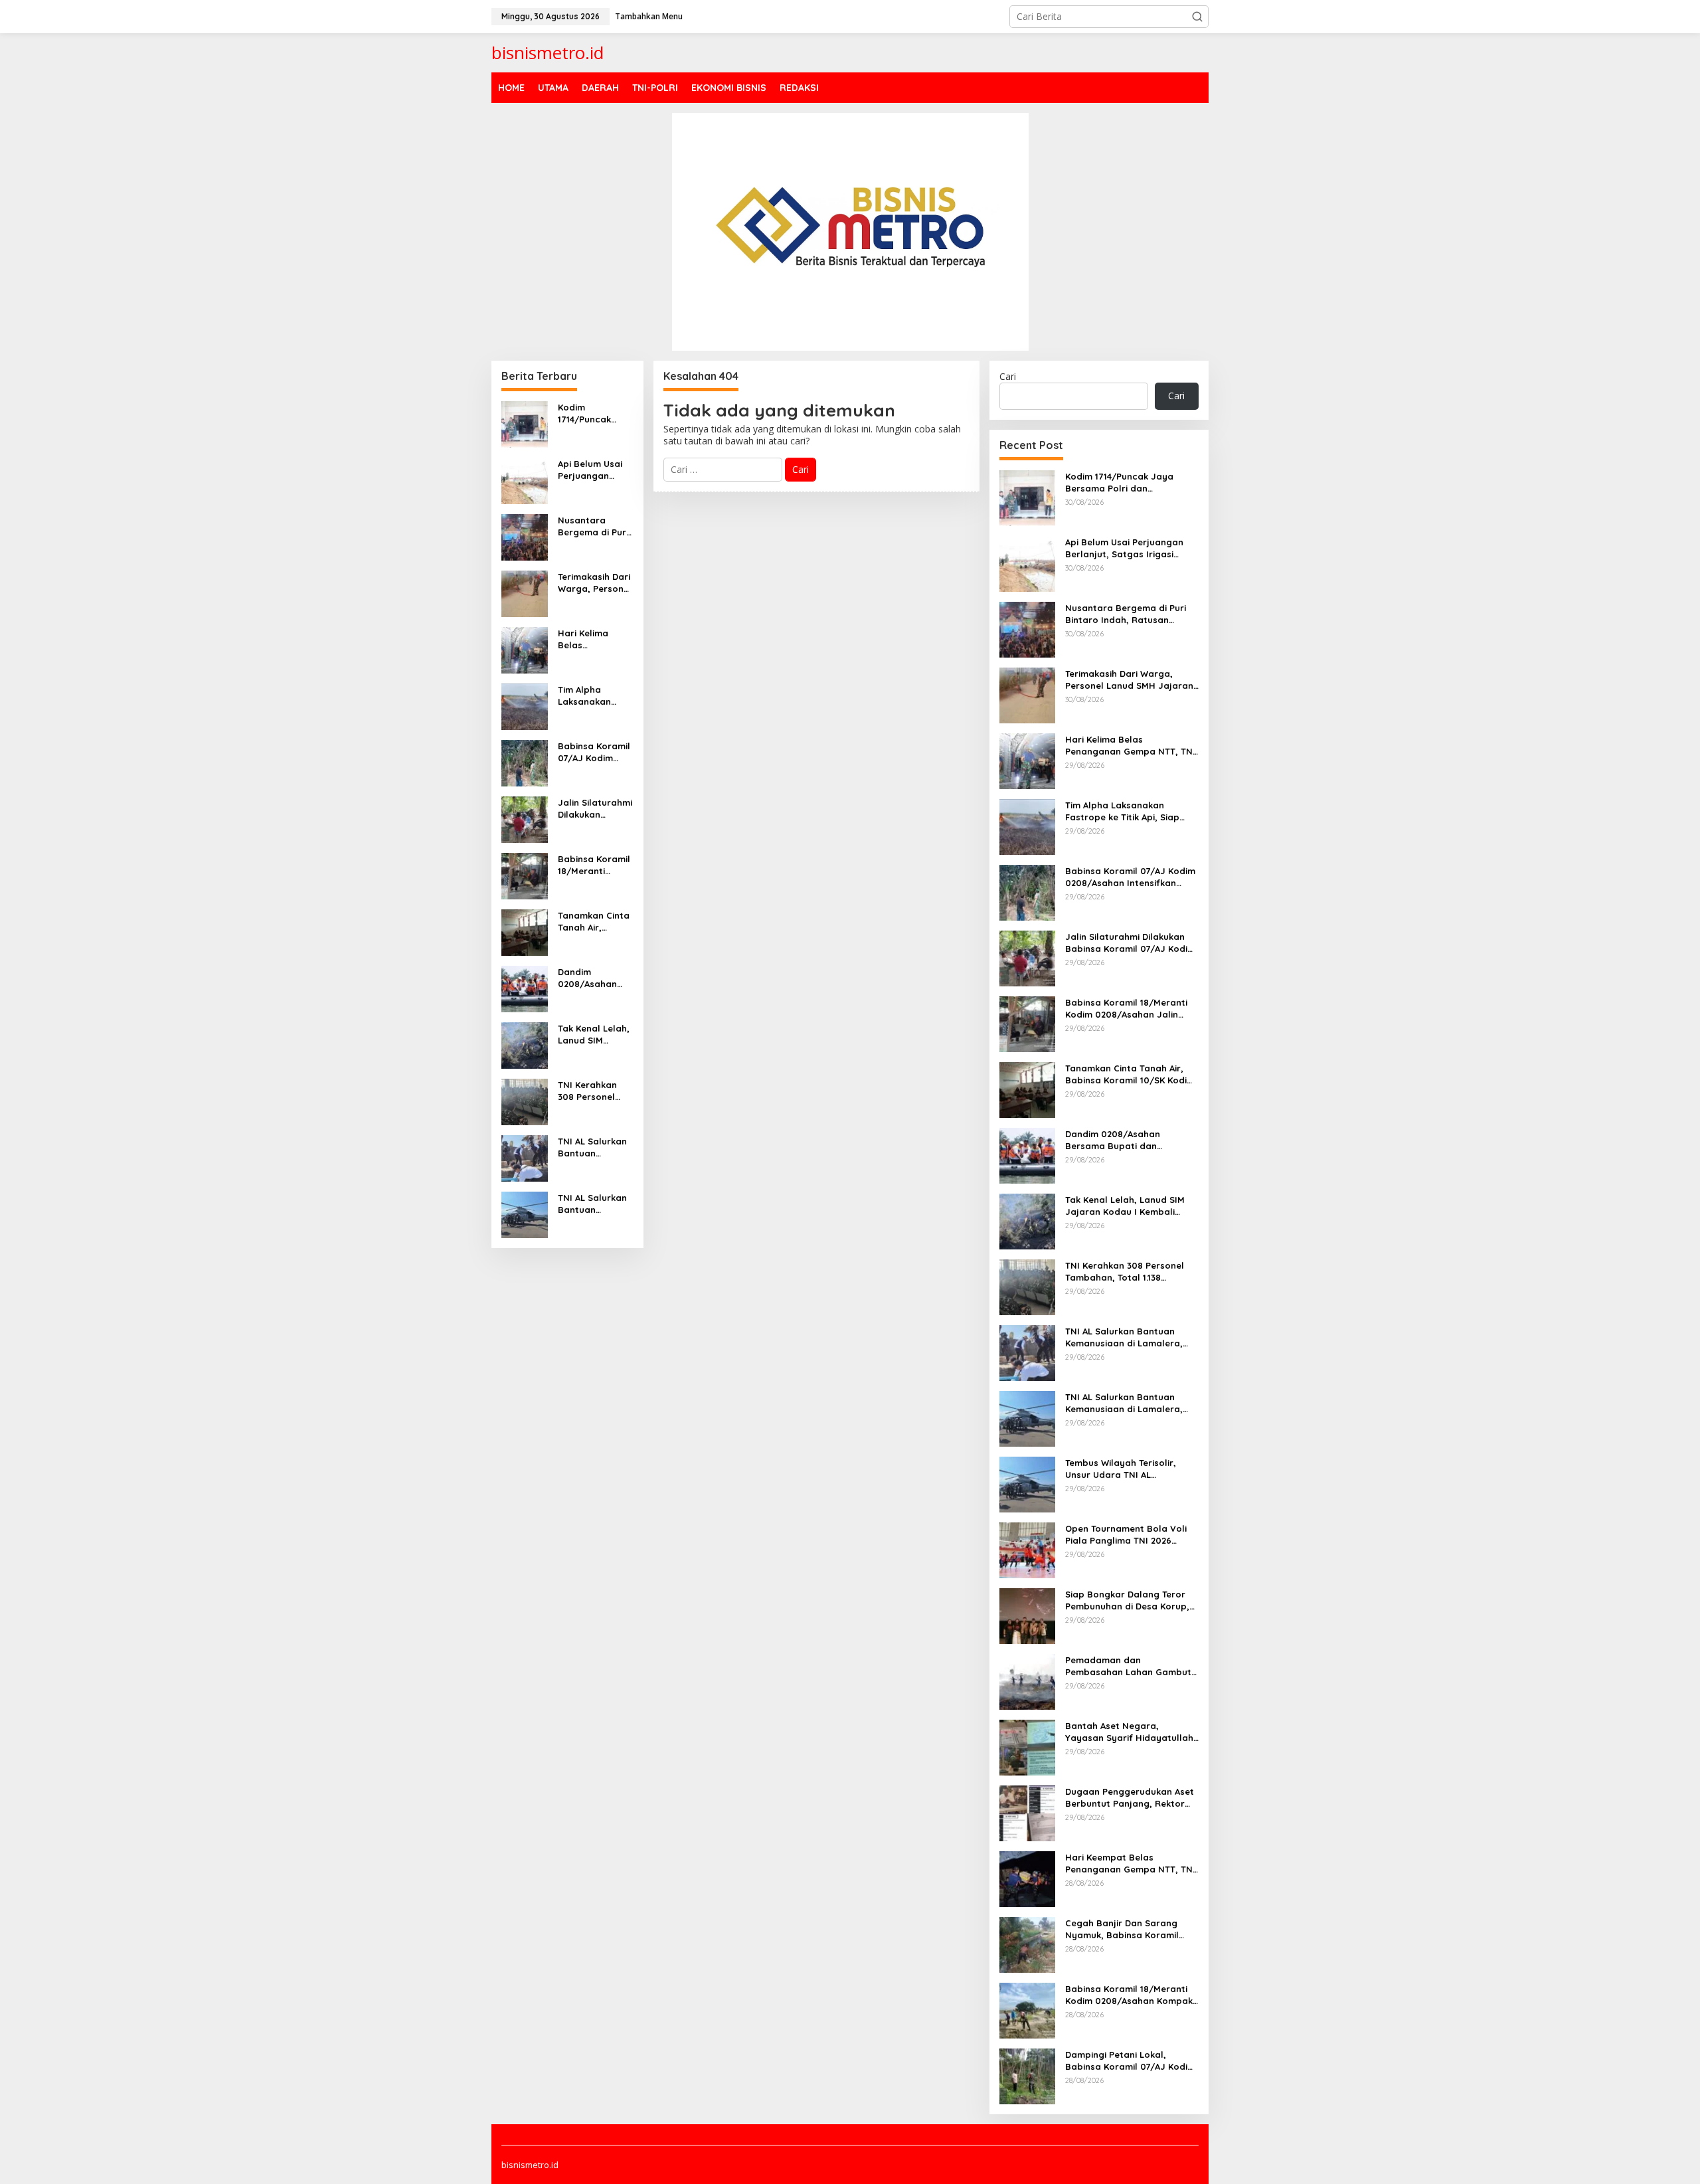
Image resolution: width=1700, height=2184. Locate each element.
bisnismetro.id (548, 52)
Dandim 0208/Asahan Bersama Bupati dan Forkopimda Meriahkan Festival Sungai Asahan (594, 978)
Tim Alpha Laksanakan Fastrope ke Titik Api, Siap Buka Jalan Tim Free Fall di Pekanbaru (595, 696)
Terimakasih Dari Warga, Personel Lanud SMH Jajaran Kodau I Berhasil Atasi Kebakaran (595, 583)
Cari (1008, 376)
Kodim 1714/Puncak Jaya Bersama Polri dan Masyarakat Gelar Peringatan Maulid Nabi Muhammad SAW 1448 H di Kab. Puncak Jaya (594, 413)
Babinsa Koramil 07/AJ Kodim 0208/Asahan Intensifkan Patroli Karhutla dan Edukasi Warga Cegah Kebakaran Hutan (594, 752)
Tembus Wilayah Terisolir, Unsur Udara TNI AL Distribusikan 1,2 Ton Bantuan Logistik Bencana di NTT (1129, 1469)
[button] (1197, 17)
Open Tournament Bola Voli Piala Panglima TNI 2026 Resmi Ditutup (1126, 1535)
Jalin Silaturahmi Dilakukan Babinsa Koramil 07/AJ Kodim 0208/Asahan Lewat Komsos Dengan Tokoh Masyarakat (595, 809)
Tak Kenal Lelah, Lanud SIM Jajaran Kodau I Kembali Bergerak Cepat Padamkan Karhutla (594, 1035)
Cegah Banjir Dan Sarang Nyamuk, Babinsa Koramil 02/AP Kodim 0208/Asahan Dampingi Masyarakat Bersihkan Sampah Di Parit (1124, 1929)
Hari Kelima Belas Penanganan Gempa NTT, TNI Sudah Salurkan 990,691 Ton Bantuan (594, 639)
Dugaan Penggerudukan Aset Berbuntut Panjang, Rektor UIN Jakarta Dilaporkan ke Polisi (1130, 1798)
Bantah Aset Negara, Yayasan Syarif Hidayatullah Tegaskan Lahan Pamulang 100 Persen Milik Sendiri (1129, 1732)
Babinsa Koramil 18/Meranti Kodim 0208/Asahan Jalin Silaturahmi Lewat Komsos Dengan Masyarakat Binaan (595, 865)
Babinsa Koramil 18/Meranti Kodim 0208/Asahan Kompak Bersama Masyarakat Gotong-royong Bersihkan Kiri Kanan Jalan (1131, 1995)
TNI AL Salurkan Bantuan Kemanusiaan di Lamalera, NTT (593, 1147)
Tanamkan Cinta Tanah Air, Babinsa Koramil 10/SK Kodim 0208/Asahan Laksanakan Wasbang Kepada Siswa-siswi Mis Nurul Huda (594, 922)
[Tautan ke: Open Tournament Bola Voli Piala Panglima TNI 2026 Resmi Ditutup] (1027, 1549)
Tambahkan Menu (649, 16)
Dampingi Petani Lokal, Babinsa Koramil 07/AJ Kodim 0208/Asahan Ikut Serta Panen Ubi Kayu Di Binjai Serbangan (1130, 2061)
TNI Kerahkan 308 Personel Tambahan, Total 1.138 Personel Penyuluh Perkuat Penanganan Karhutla (595, 1091)
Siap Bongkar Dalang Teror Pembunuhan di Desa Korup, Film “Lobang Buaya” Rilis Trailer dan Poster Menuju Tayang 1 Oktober (1127, 1600)
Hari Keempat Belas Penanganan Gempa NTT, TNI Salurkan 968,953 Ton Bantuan (1130, 1864)
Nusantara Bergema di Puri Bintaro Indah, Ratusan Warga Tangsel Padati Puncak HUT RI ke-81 (593, 526)
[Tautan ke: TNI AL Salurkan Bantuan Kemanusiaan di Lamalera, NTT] (525, 1157)
